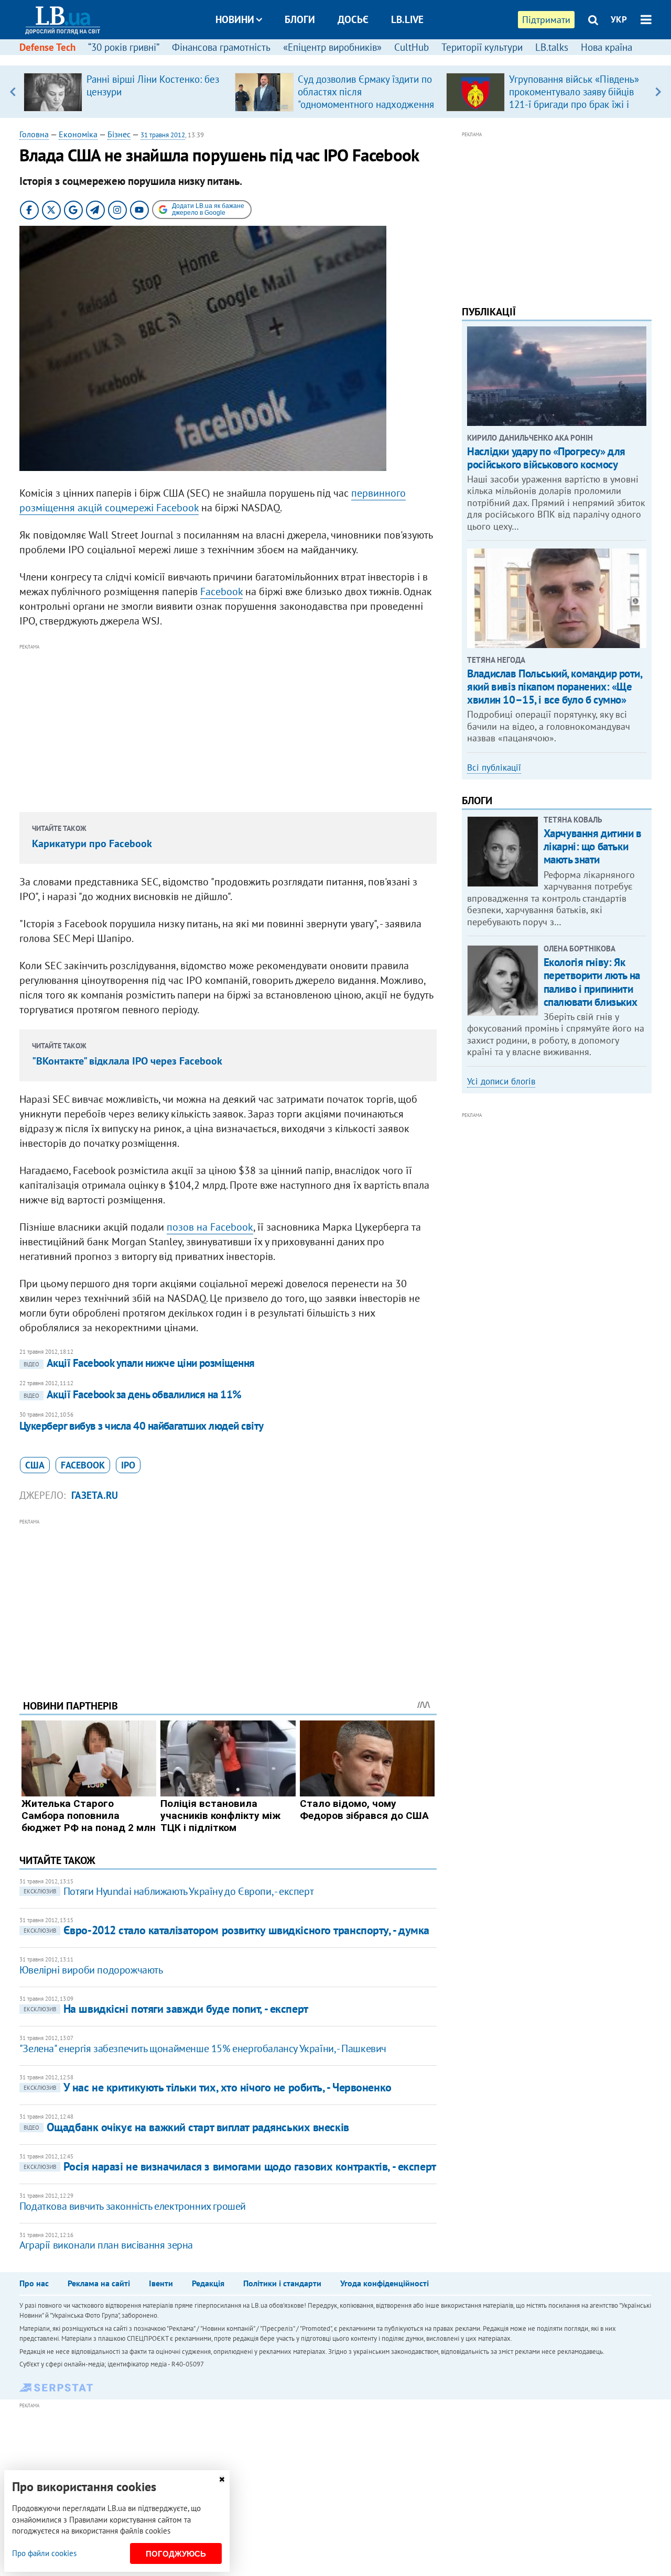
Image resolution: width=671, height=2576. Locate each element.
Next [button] (658, 92)
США (35, 1465)
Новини (235, 19)
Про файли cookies (44, 2553)
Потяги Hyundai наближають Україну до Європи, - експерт (169, 1891)
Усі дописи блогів (501, 1081)
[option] (125, 92)
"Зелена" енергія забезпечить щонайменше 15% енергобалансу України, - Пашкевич (203, 2048)
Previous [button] (13, 92)
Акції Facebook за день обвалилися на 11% (133, 1394)
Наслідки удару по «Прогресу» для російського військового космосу (546, 458)
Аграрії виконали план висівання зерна (106, 2245)
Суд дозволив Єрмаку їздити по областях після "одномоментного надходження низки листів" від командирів (366, 98)
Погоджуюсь (176, 2554)
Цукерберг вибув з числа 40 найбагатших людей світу (142, 1426)
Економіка (78, 134)
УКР (619, 19)
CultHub (412, 47)
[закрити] (222, 2479)
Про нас (34, 2283)
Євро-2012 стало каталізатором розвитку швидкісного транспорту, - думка (226, 1930)
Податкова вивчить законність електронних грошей (133, 2206)
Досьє (353, 19)
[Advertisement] (228, 726)
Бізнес (119, 134)
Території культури (482, 47)
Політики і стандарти (282, 2283)
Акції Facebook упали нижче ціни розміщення (139, 1363)
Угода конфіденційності (385, 2283)
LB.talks (552, 47)
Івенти (161, 2283)
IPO (128, 1465)
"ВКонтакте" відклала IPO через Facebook (127, 1061)
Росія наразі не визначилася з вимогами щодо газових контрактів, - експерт (230, 2166)
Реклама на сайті (99, 2283)
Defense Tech (47, 47)
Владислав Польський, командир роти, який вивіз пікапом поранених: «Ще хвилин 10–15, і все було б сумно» (554, 687)
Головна (34, 134)
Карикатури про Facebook (92, 843)
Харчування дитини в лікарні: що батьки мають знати (593, 846)
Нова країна (607, 47)
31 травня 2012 (163, 135)
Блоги (300, 19)
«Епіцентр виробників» (332, 47)
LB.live (407, 19)
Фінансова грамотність (221, 47)
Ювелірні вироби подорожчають (91, 1970)
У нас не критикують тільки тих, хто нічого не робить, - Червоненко (208, 2087)
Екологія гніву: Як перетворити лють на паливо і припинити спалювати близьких (592, 982)
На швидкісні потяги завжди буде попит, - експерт (166, 2009)
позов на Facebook (210, 1227)
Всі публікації (494, 768)
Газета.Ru (95, 1495)
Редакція (208, 2283)
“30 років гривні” (124, 47)
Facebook (221, 591)
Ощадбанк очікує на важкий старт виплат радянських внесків (186, 2127)
